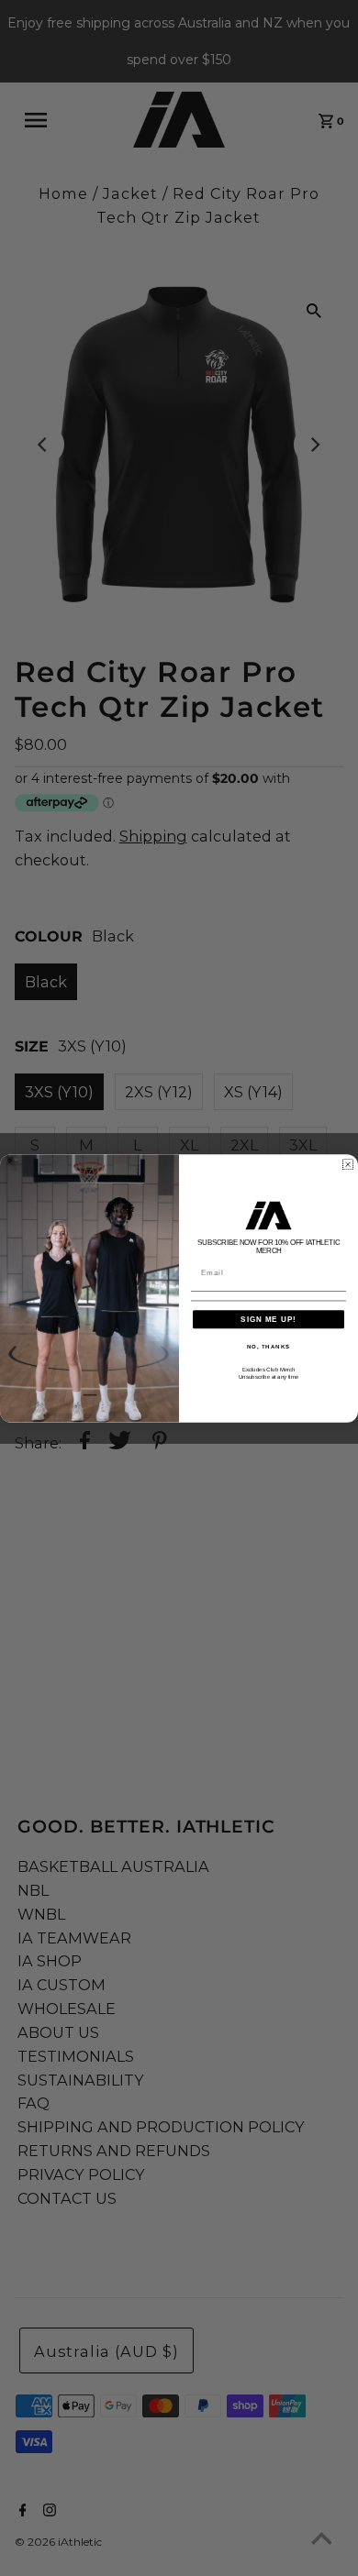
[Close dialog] (348, 1164)
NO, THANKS (269, 1346)
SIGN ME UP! (268, 1319)
